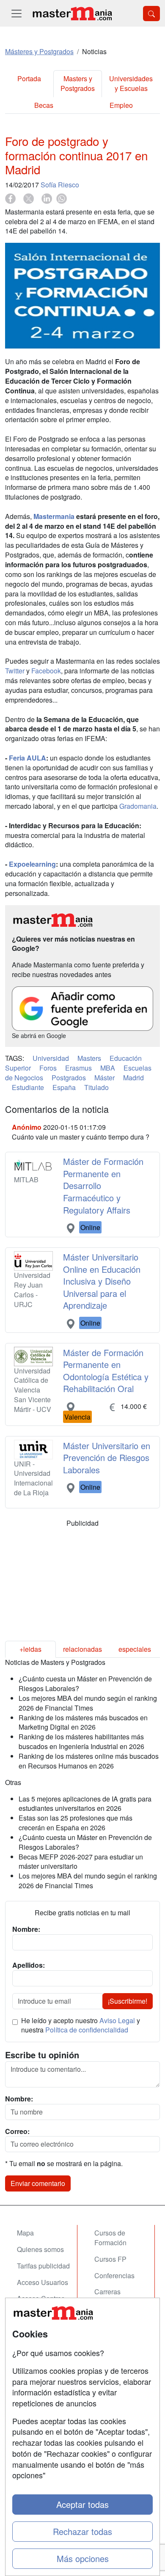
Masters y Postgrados (78, 83)
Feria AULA (27, 758)
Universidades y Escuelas (131, 83)
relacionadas (82, 1649)
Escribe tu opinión (42, 2055)
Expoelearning (32, 864)
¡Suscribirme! (128, 2001)
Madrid (133, 1078)
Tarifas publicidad (43, 2266)
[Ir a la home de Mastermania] (72, 13)
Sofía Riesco (60, 185)
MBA (108, 1068)
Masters (89, 1058)
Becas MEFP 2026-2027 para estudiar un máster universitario (81, 1862)
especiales (135, 1649)
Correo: (17, 2131)
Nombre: (19, 2099)
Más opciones (83, 2558)
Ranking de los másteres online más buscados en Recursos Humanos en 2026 (89, 1761)
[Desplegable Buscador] (151, 14)
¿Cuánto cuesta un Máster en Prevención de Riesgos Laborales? (85, 1683)
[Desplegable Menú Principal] (16, 13)
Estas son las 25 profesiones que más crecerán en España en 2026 (76, 1823)
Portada (29, 78)
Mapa (25, 2233)
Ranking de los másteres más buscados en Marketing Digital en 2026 (83, 1722)
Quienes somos (40, 2249)
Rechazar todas (82, 2531)
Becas (44, 105)
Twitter (15, 671)
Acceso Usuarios (43, 2282)
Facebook (46, 671)
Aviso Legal (117, 2020)
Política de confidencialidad (87, 2030)
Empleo (121, 105)
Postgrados (69, 1078)
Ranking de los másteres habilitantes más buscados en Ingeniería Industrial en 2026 (81, 1741)
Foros (48, 1068)
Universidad (51, 1058)
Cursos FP (110, 2259)
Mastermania (54, 516)
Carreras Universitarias (115, 2296)
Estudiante (28, 1087)
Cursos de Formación (110, 2238)
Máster (104, 1078)
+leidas (30, 1649)
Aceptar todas (82, 2504)
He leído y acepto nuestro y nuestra (81, 2025)
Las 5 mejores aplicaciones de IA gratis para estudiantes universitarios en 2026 (85, 1804)
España (64, 1087)
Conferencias (114, 2275)
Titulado (96, 1087)
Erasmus (78, 1068)
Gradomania (138, 806)
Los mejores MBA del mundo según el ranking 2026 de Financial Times (88, 1703)
